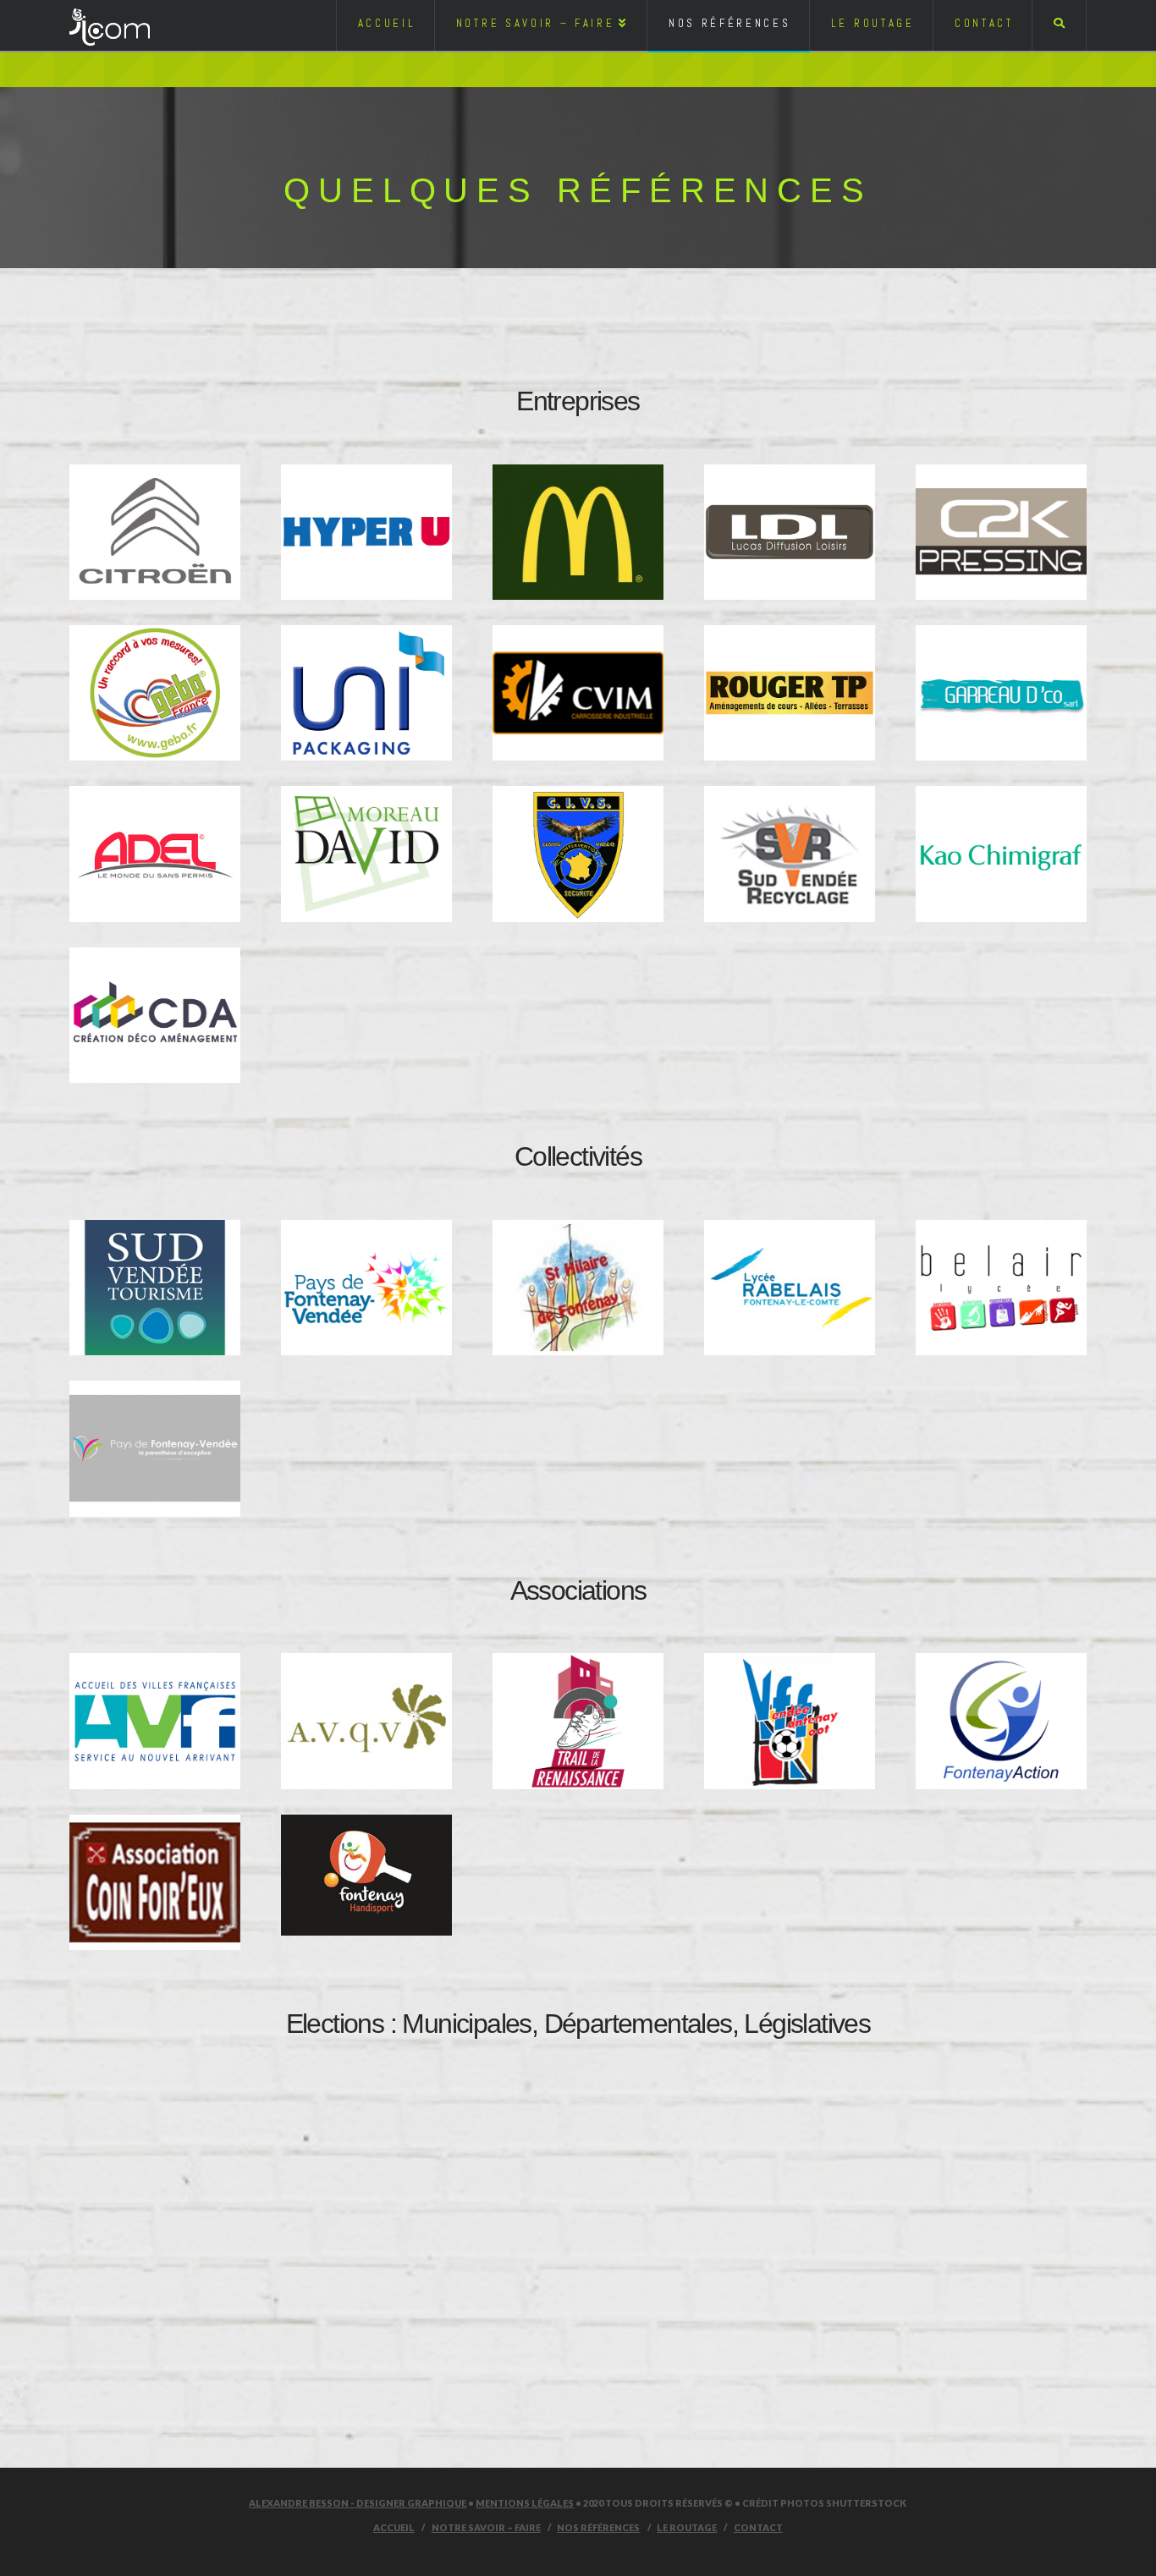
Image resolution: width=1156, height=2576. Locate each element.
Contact (758, 2527)
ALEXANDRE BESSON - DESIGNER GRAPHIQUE (358, 2503)
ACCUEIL (394, 2527)
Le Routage (687, 2527)
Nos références (598, 2527)
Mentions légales (525, 2503)
